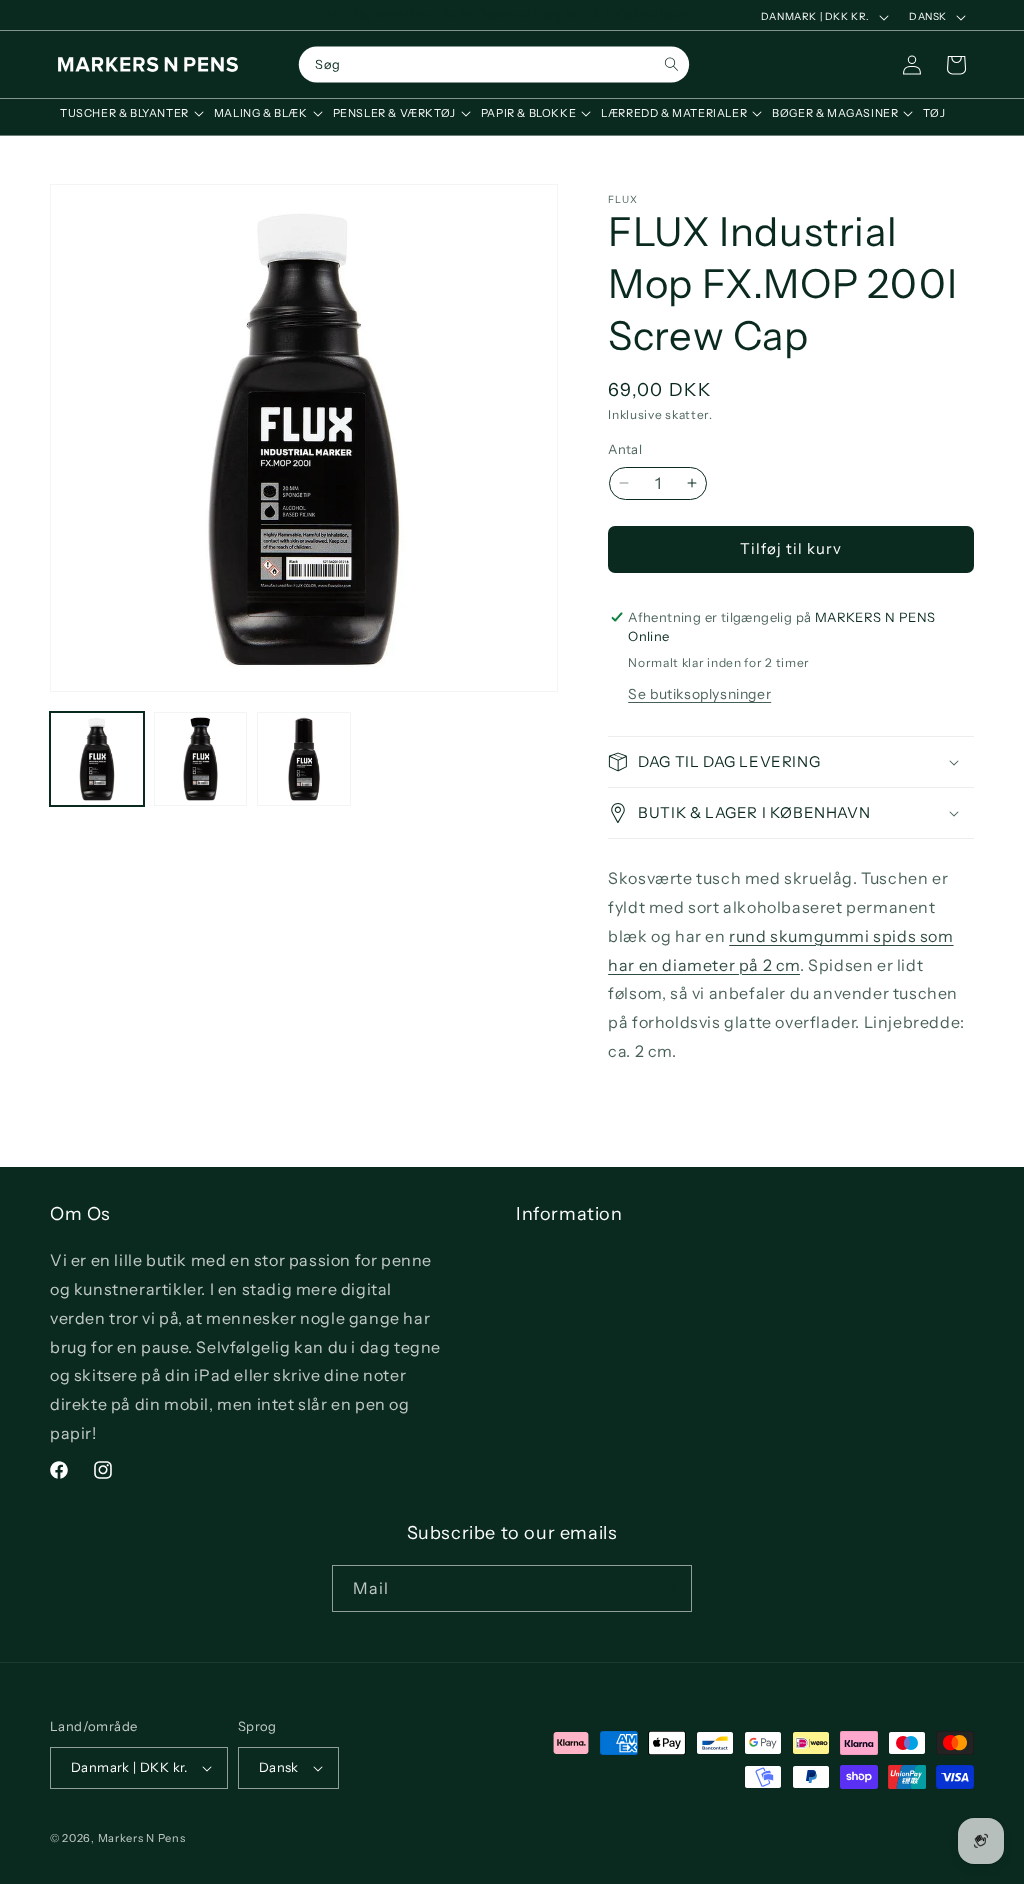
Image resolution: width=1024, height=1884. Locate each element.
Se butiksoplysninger (699, 694)
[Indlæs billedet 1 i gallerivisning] (97, 759)
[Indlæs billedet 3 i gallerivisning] (304, 759)
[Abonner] (669, 1588)
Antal (625, 449)
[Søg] (671, 64)
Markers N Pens (142, 1838)
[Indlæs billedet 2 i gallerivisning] (201, 759)
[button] (127, 113)
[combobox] (494, 65)
